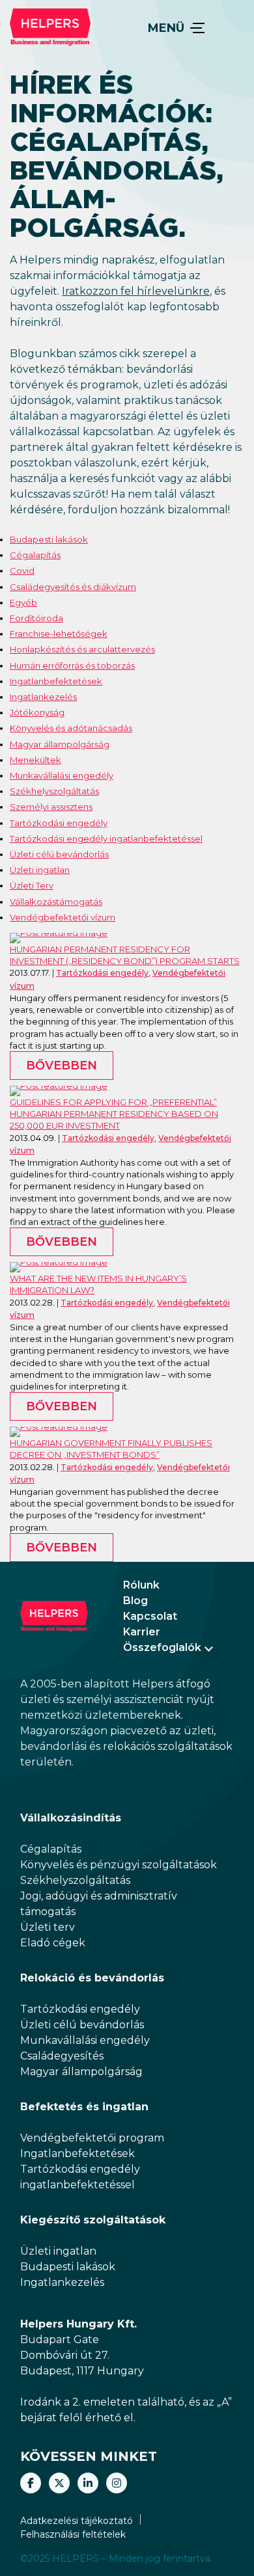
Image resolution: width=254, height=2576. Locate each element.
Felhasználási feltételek (73, 2534)
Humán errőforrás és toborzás (72, 665)
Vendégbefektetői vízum (63, 917)
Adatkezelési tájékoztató (77, 2521)
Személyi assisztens (51, 807)
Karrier (142, 1632)
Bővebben (62, 1066)
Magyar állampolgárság (60, 744)
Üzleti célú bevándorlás (59, 854)
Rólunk (141, 1585)
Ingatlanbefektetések (56, 681)
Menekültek (35, 760)
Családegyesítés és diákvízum (73, 587)
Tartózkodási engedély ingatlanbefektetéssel (106, 839)
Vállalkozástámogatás (56, 902)
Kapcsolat (150, 1616)
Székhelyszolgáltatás (54, 791)
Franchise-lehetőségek (59, 634)
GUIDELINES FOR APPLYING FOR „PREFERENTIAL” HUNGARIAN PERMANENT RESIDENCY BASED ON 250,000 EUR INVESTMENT (114, 1114)
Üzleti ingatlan (40, 870)
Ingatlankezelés (43, 697)
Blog (135, 1601)
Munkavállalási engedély (62, 775)
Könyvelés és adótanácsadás (71, 728)
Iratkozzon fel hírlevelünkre (136, 291)
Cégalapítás (35, 555)
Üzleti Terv (32, 885)
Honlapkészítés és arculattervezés (82, 649)
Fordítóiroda (36, 618)
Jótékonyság (37, 712)
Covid (22, 570)
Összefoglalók (162, 1647)
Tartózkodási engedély (59, 823)
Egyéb (23, 602)
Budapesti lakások (49, 539)
